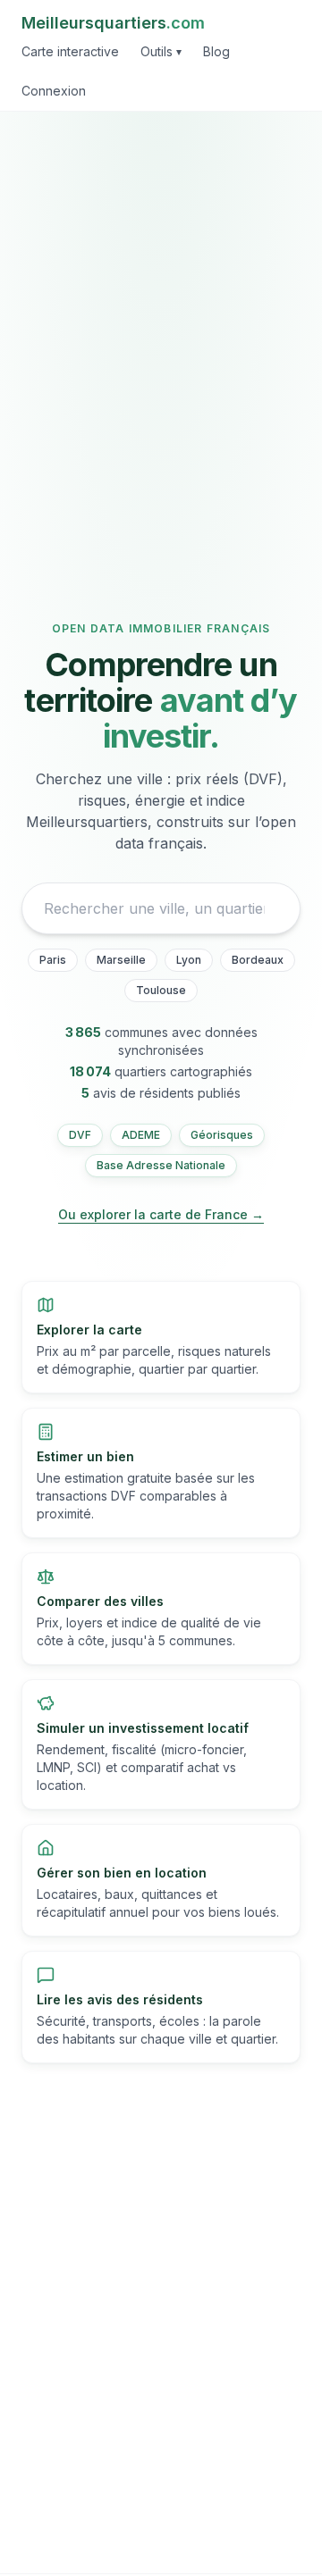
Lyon (189, 960)
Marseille (121, 960)
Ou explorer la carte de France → (161, 1214)
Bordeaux (258, 960)
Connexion (54, 91)
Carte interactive (70, 51)
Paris (53, 960)
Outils (161, 51)
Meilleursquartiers (113, 23)
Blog (216, 51)
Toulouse (161, 990)
